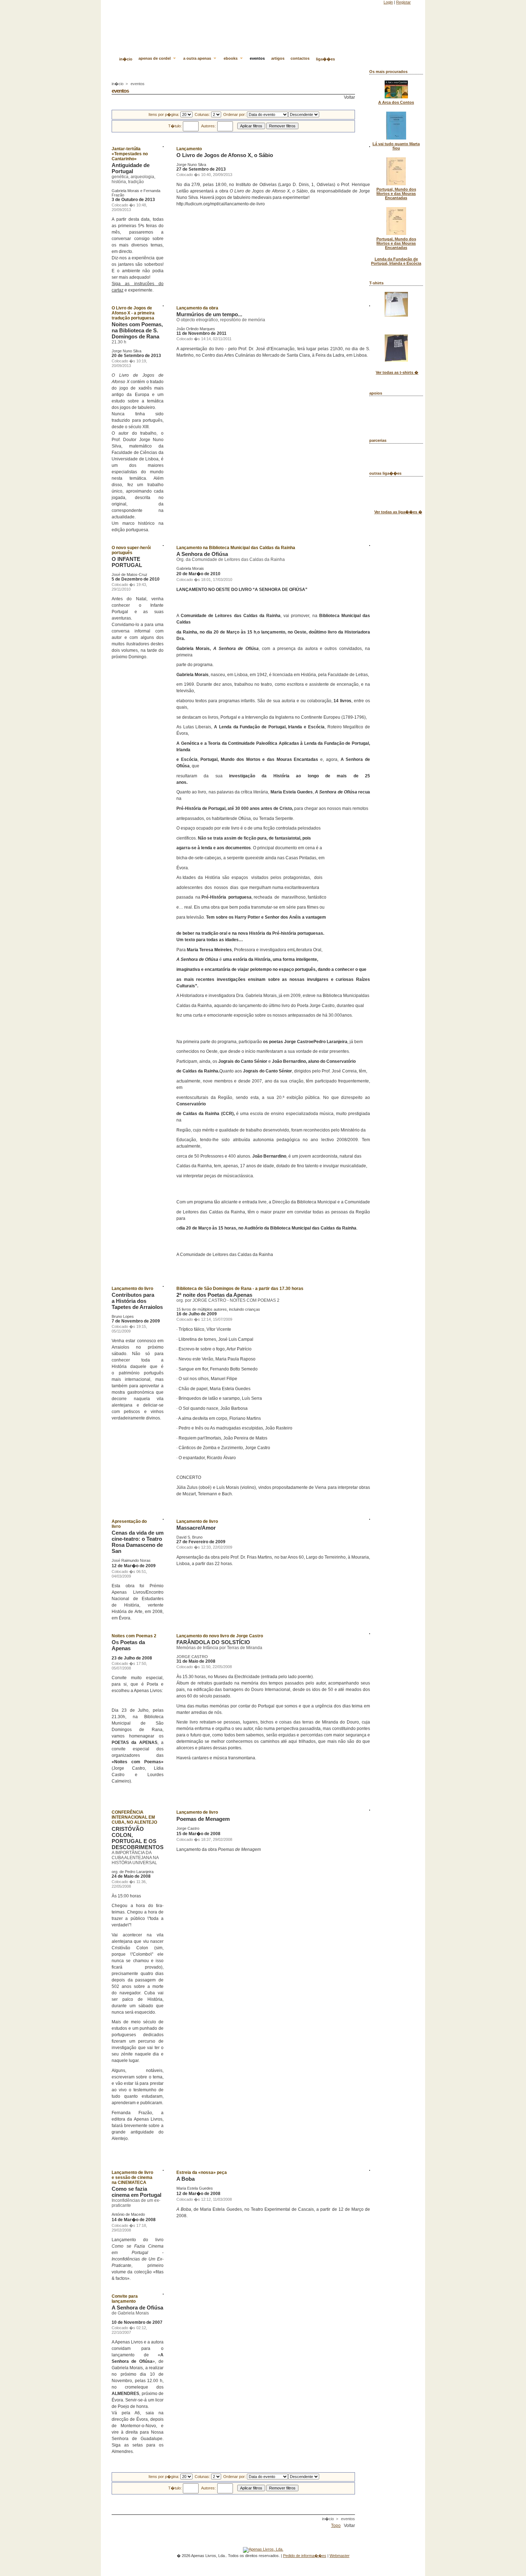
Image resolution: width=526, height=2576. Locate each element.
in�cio (126, 59)
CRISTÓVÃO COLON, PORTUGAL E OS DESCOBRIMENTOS (138, 1838)
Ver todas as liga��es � (398, 512)
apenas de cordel (155, 58)
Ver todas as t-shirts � (397, 372)
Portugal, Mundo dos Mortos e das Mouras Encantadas (396, 194)
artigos (278, 58)
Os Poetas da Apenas (128, 1645)
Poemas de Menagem (203, 1819)
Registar (403, 2)
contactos (300, 58)
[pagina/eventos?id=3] (369, 1854)
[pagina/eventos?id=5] (162, 2156)
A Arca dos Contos (396, 102)
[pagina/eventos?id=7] (162, 1797)
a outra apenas (198, 58)
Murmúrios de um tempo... (209, 314)
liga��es (325, 59)
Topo (336, 2526)
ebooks (231, 58)
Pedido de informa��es (305, 2556)
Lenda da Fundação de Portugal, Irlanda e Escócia (396, 261)
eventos (257, 58)
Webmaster (340, 2556)
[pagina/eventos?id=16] (369, 361)
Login (388, 2)
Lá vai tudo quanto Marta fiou (396, 146)
